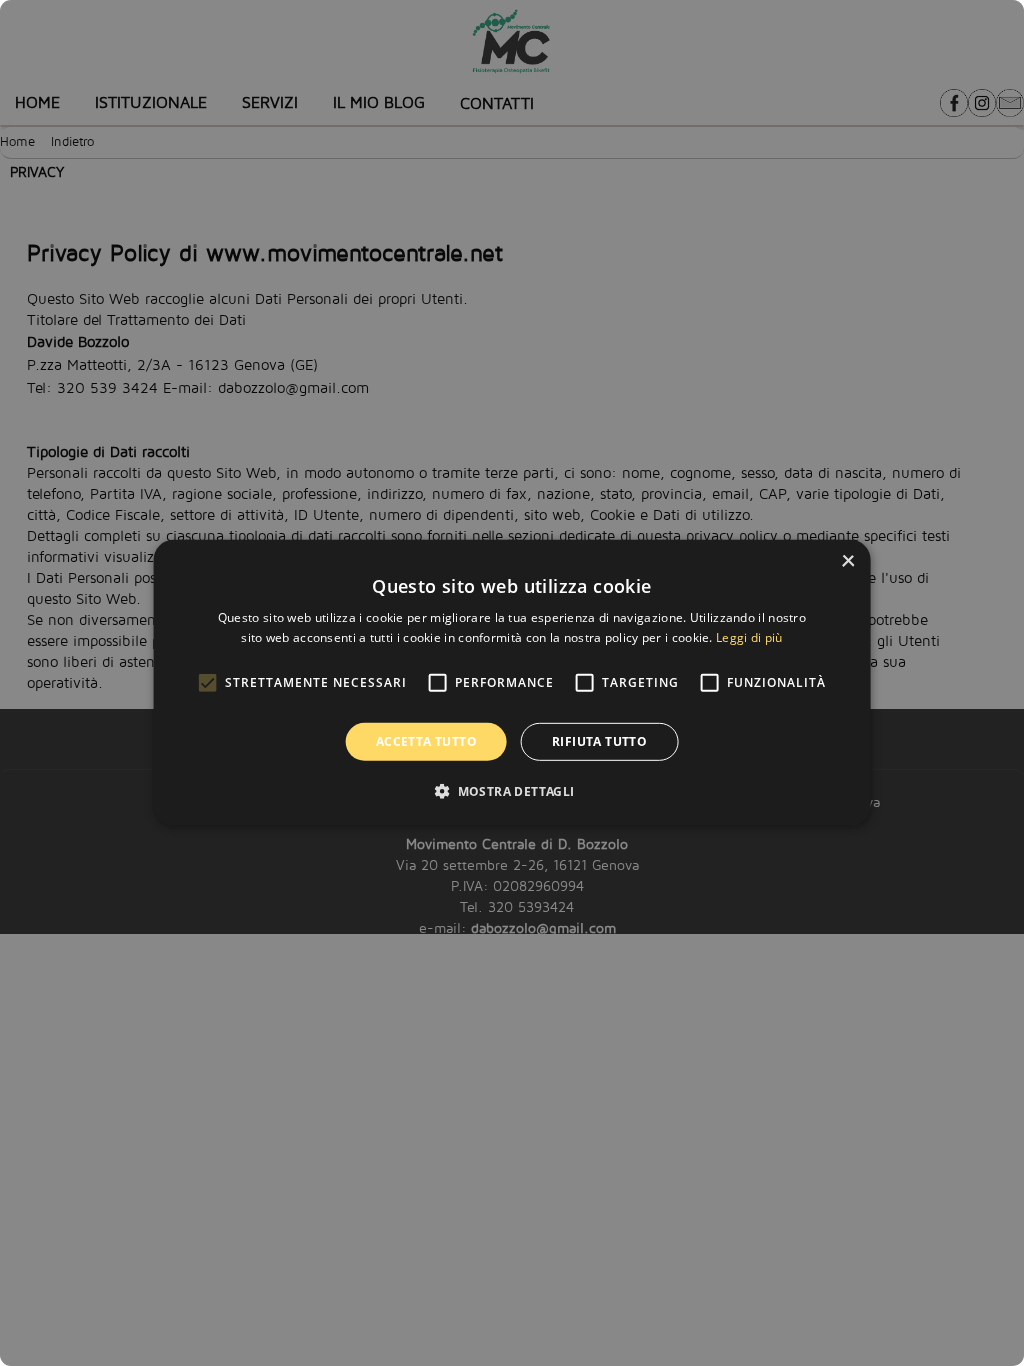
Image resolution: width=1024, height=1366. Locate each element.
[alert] (512, 683)
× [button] (847, 561)
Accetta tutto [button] (426, 741)
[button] (511, 791)
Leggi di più (749, 637)
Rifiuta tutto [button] (599, 741)
